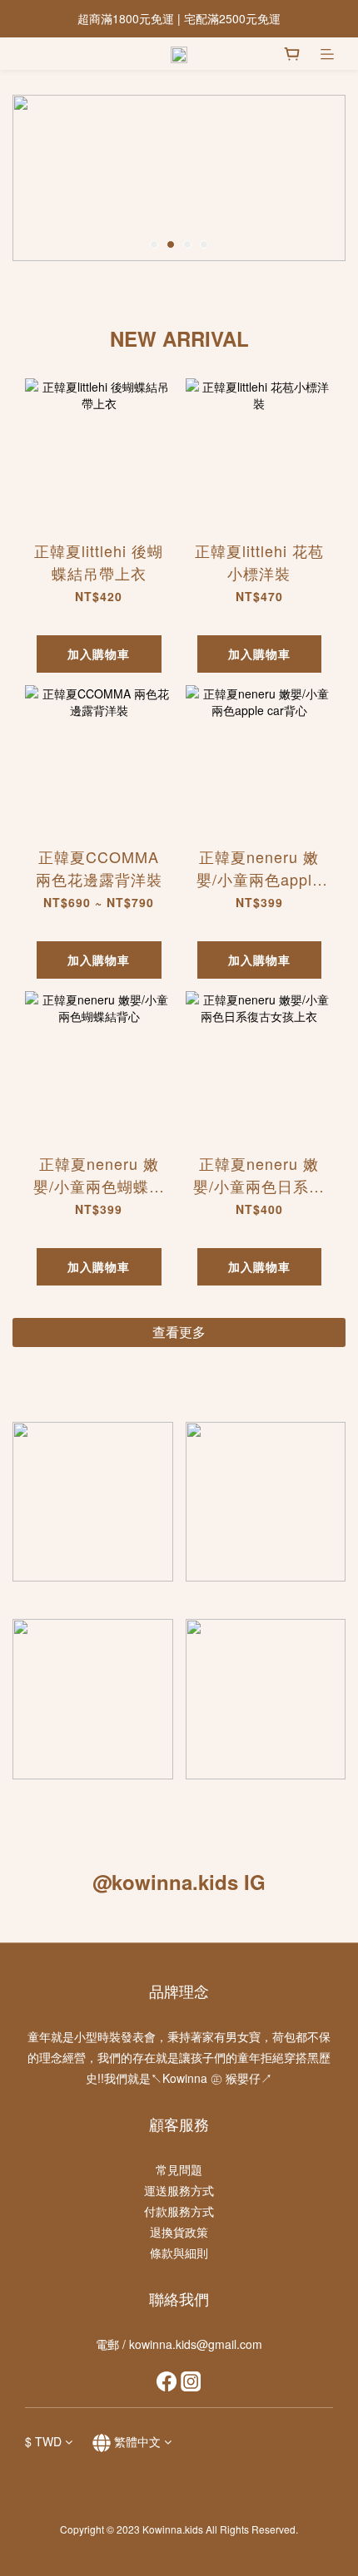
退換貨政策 (179, 2232)
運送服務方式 (179, 2190)
